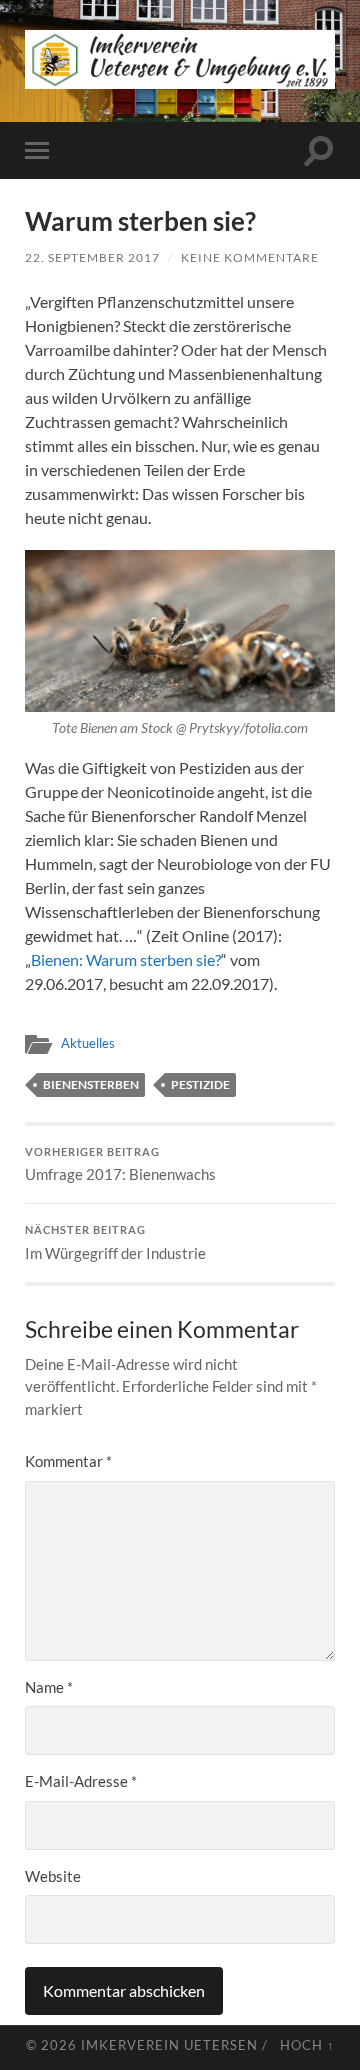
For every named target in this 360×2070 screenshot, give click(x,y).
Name (49, 1687)
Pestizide (200, 1084)
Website (53, 1876)
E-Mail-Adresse (81, 1781)
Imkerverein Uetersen (169, 2045)
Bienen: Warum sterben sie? (126, 959)
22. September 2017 (92, 257)
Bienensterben (91, 1084)
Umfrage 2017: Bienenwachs (120, 1165)
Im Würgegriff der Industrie (115, 1243)
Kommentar (68, 1461)
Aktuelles (88, 1043)
